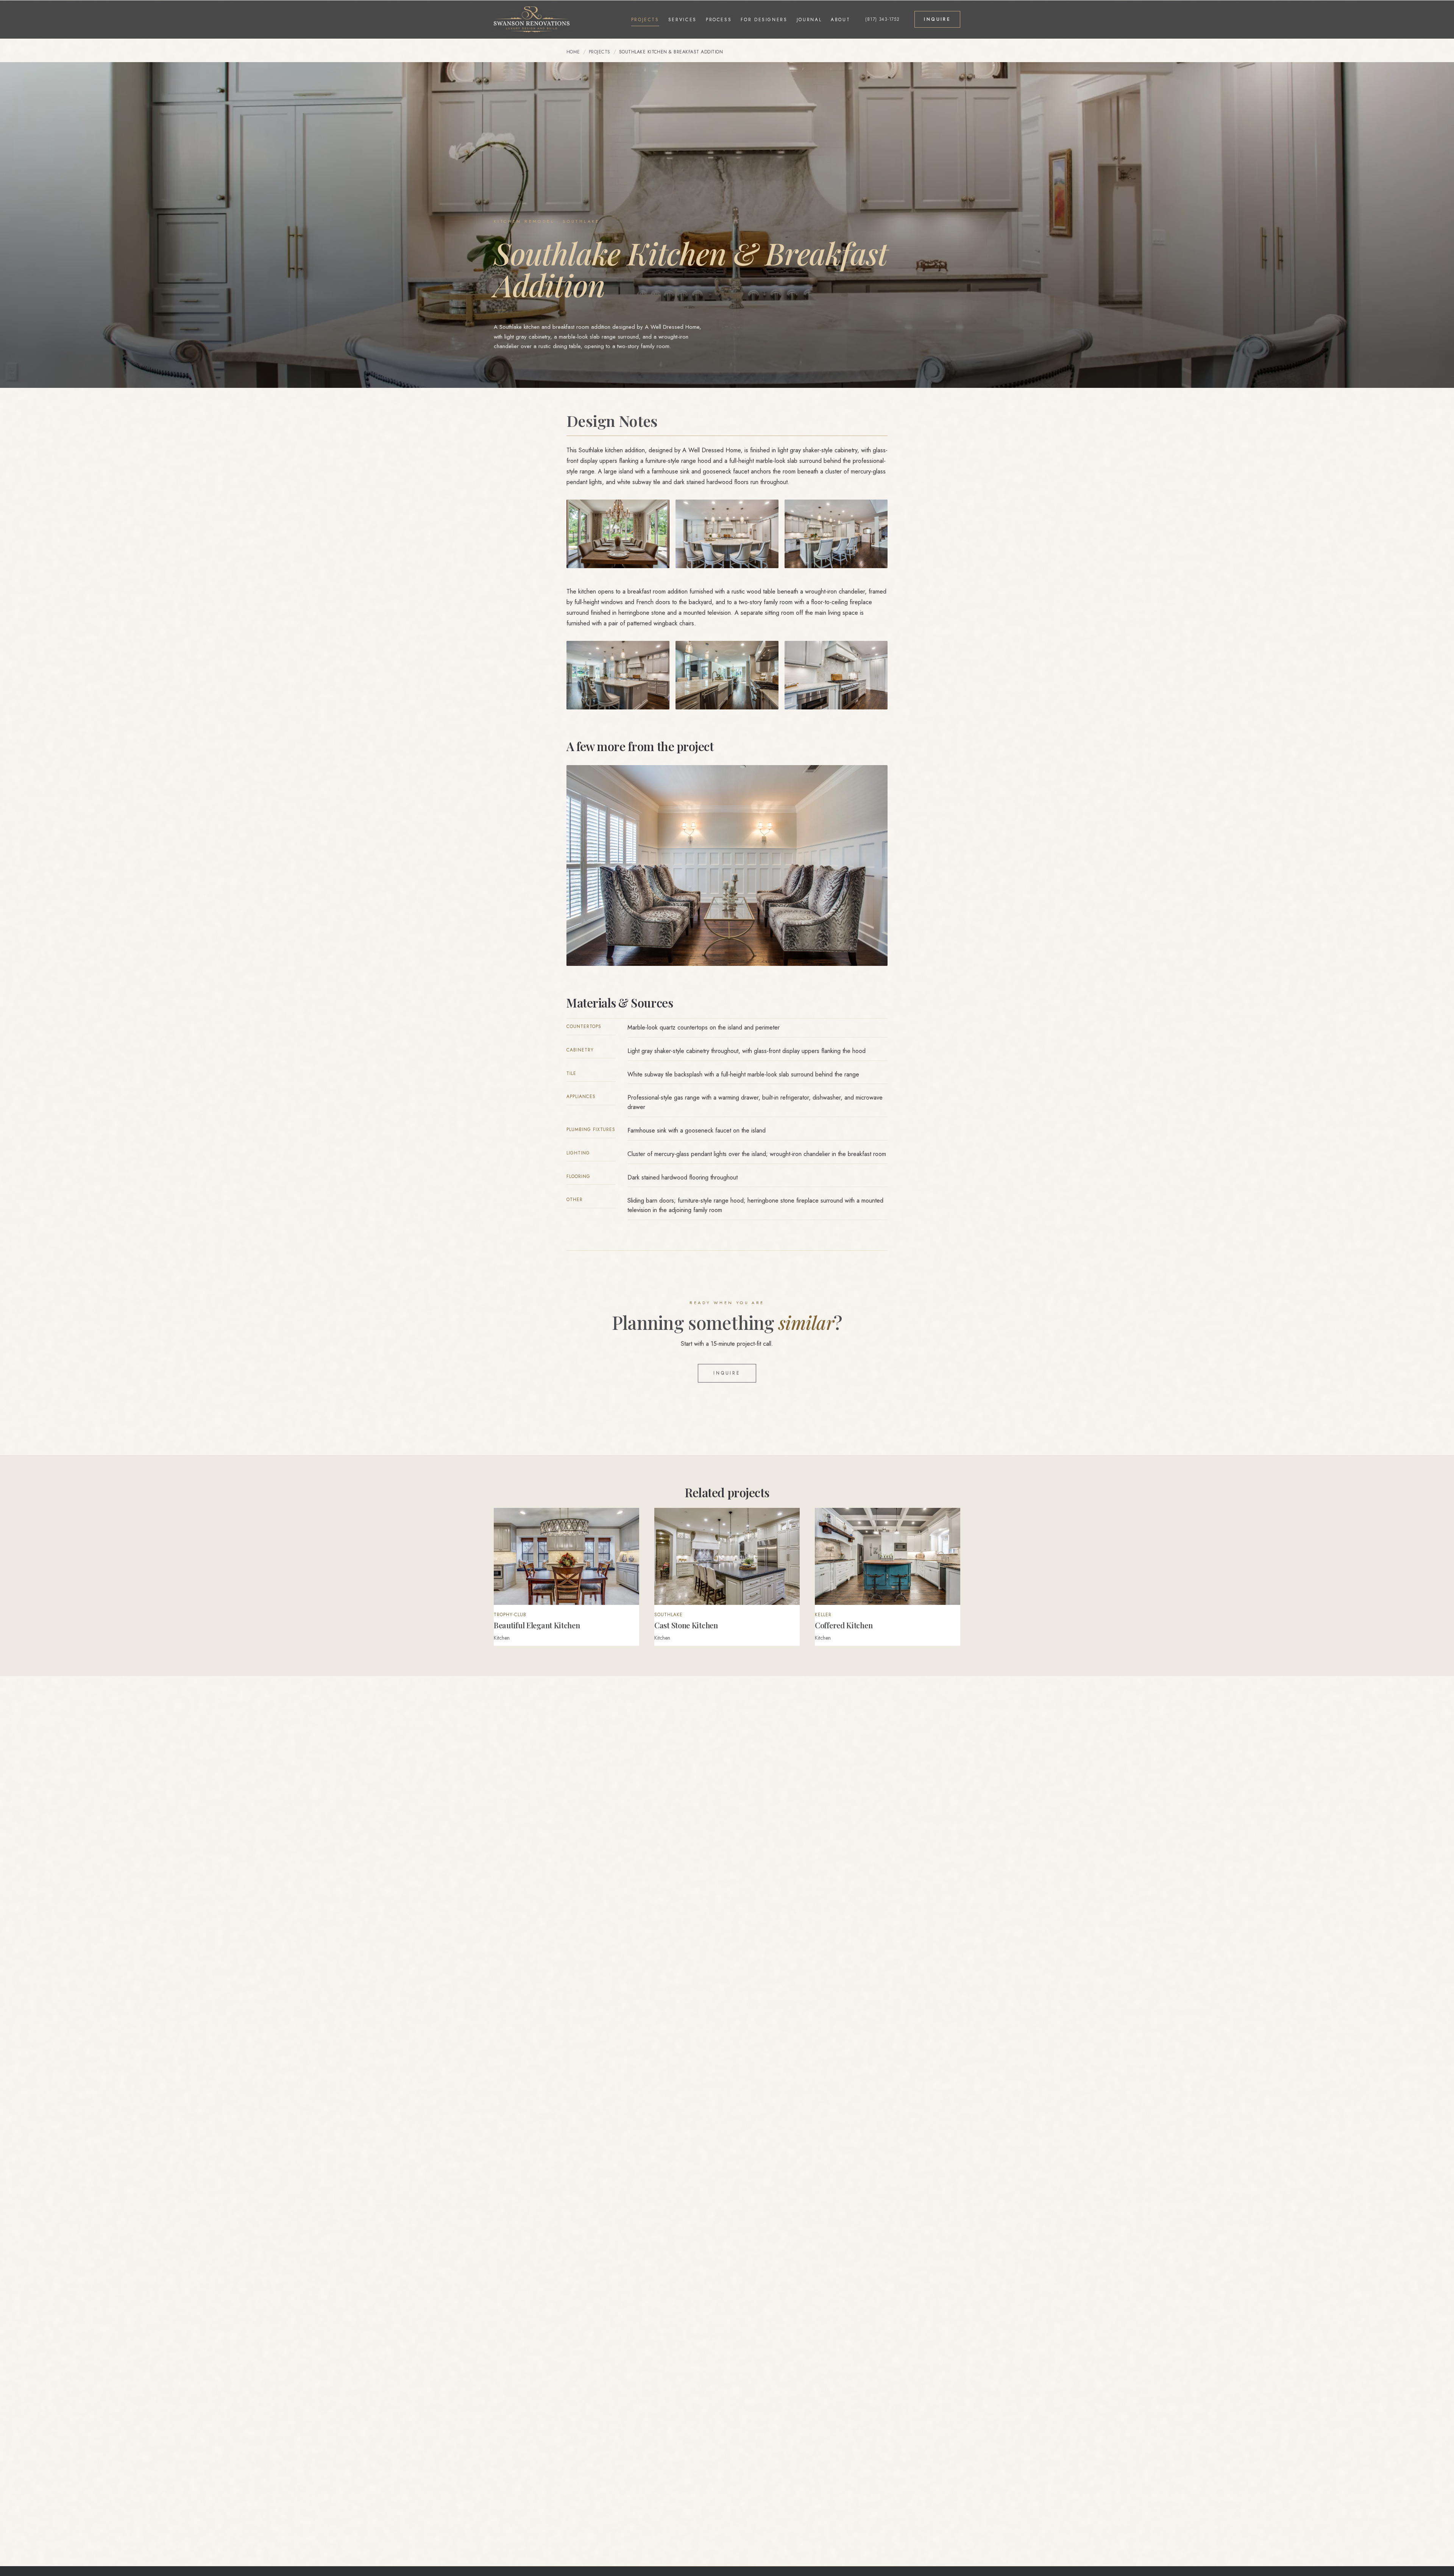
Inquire (727, 1373)
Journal (809, 20)
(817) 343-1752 (882, 19)
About (840, 20)
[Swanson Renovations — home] (532, 19)
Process (719, 20)
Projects (645, 20)
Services (683, 20)
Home (573, 52)
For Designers (764, 20)
